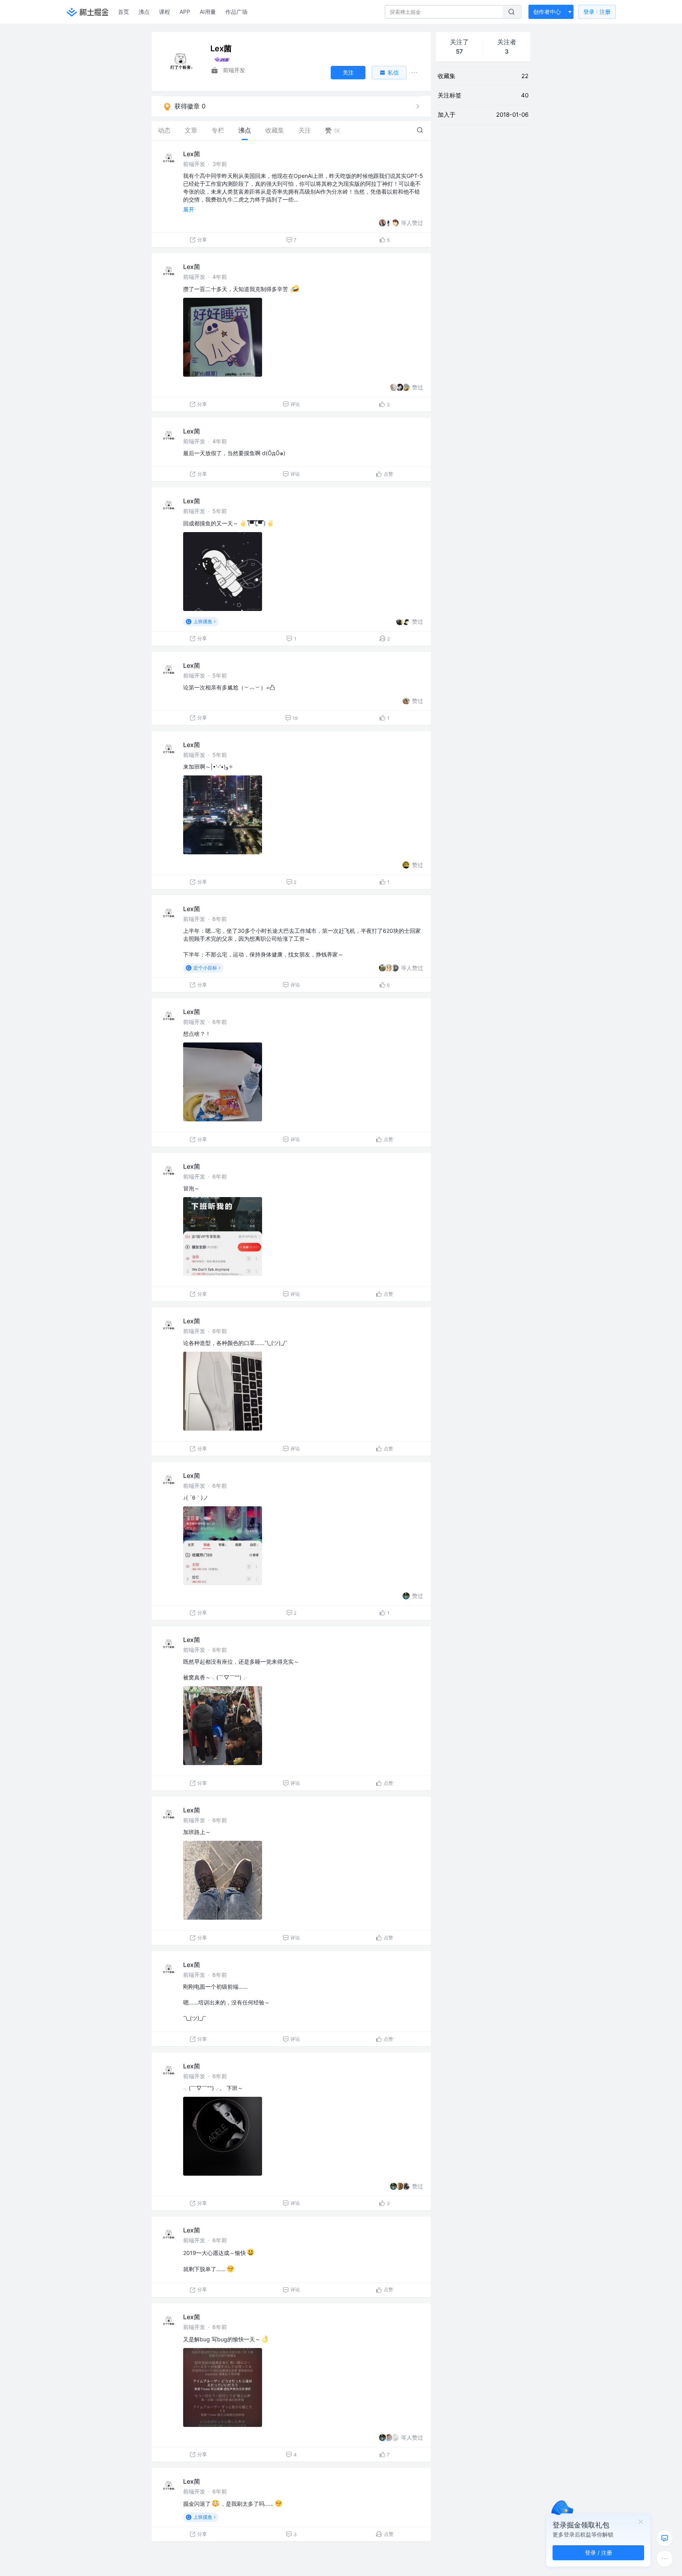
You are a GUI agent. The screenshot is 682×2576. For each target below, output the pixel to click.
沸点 (144, 12)
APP (185, 12)
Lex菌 (192, 154)
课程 (165, 12)
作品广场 (236, 12)
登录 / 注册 (599, 2553)
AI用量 (208, 12)
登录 (597, 12)
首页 (124, 12)
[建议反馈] (665, 2538)
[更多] (665, 2559)
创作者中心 (547, 12)
